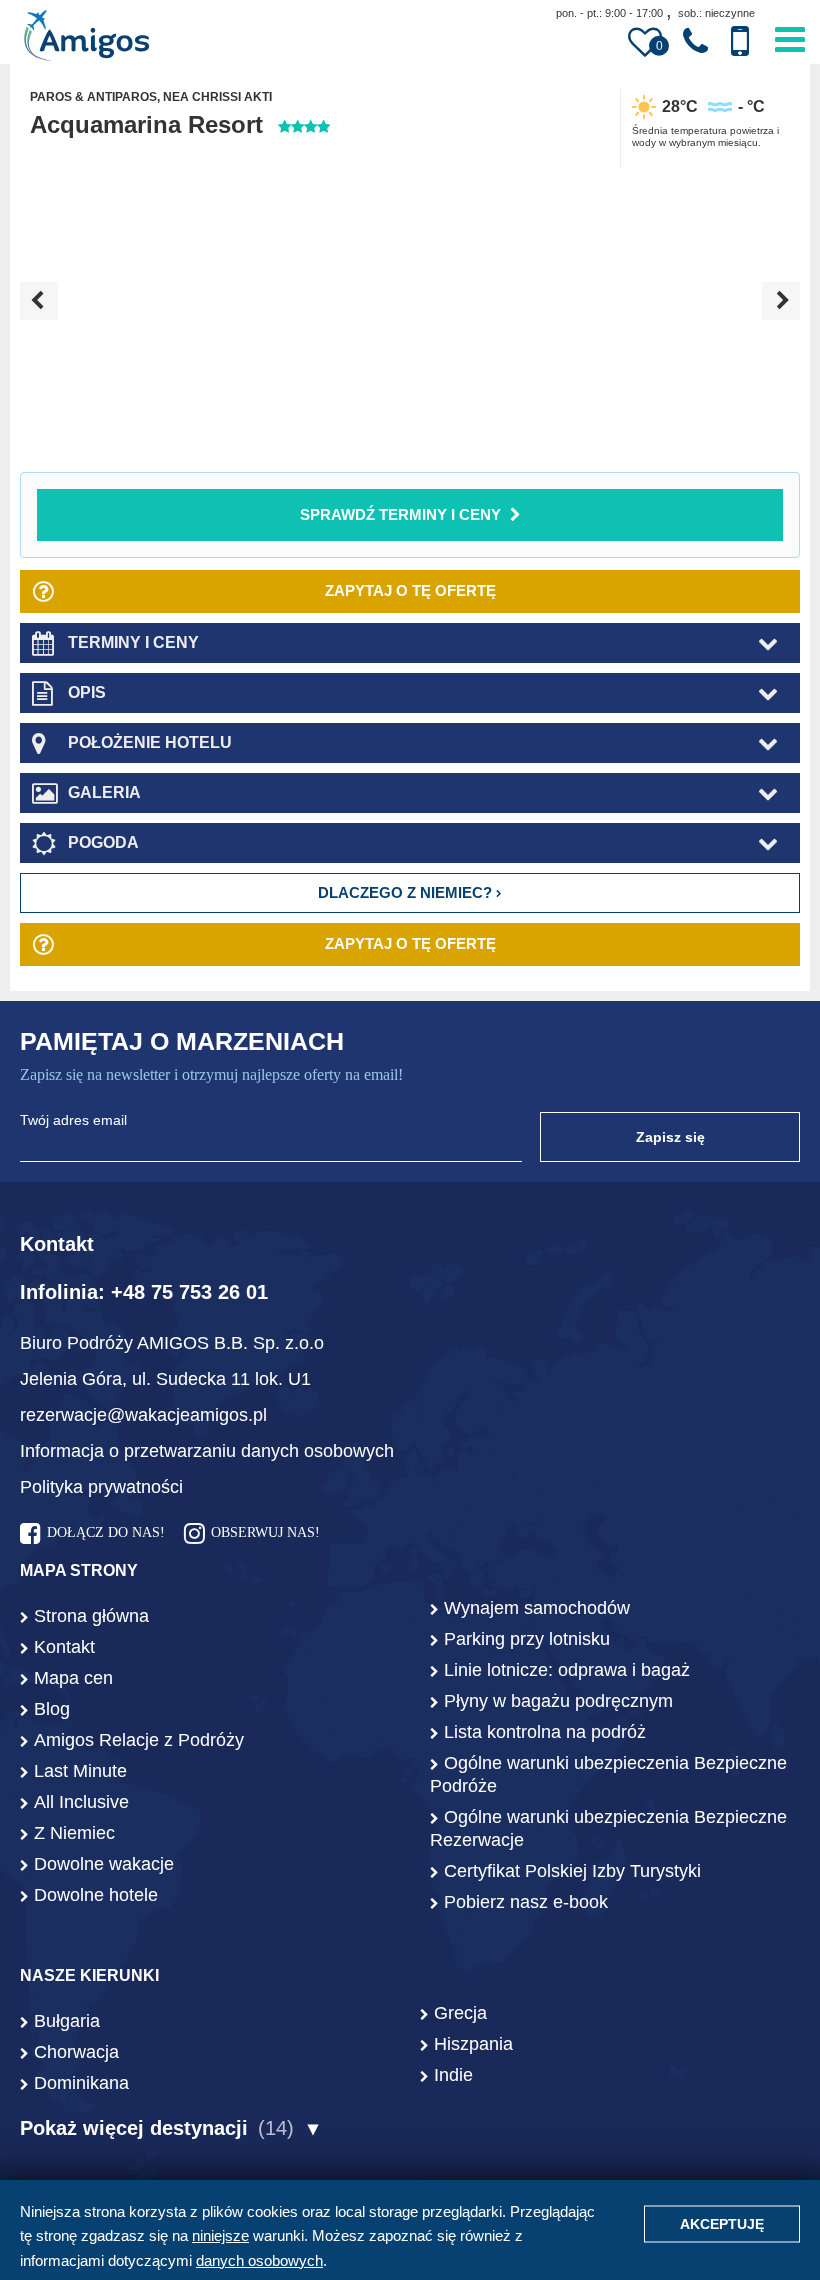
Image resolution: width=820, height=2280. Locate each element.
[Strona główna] (86, 38)
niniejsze (220, 2235)
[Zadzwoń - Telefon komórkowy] (740, 41)
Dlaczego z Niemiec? (407, 892)
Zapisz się (670, 1137)
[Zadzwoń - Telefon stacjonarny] (695, 42)
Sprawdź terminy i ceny (400, 514)
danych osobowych (259, 2260)
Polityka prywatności (101, 1487)
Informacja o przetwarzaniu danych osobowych (207, 1451)
